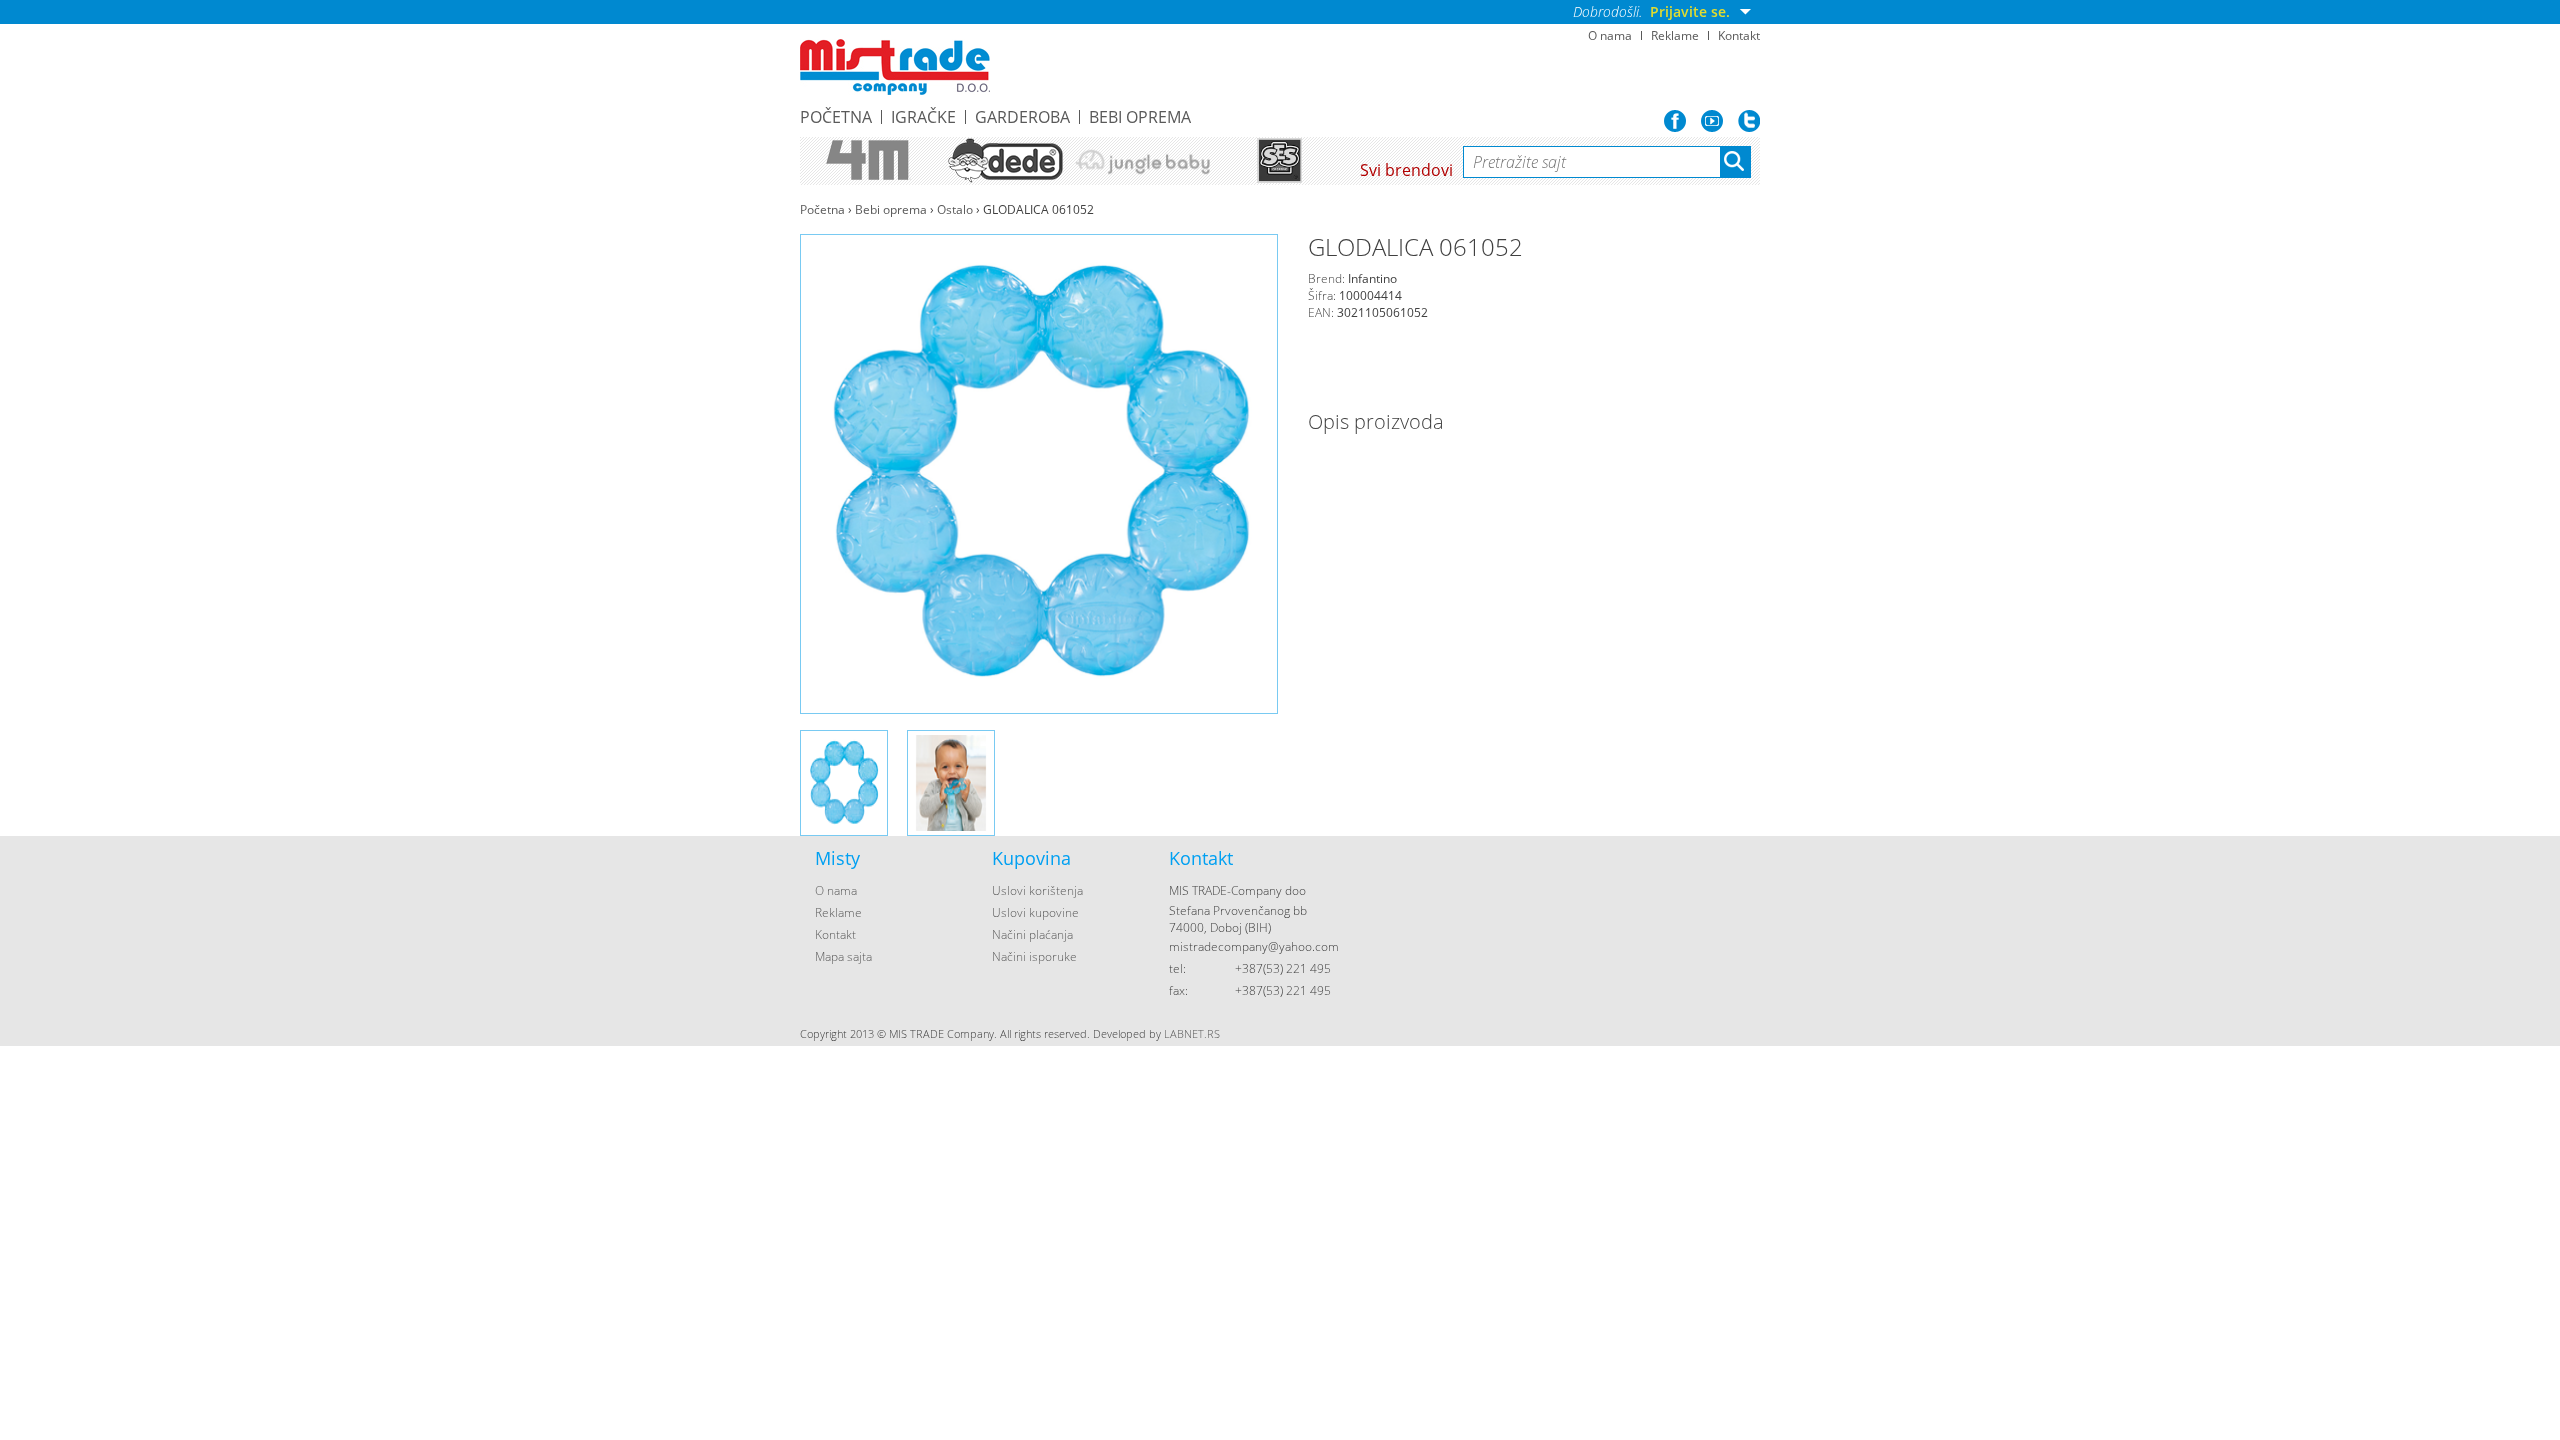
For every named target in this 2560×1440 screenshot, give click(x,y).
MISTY (895, 67)
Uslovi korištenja (1037, 890)
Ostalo (955, 209)
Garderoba (1022, 117)
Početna (836, 117)
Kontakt (1739, 35)
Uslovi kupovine (1035, 912)
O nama (1610, 35)
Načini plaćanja (1032, 934)
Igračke (923, 117)
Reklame (1675, 35)
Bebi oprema (1140, 117)
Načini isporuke (1034, 956)
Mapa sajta (843, 956)
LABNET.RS (1192, 1033)
